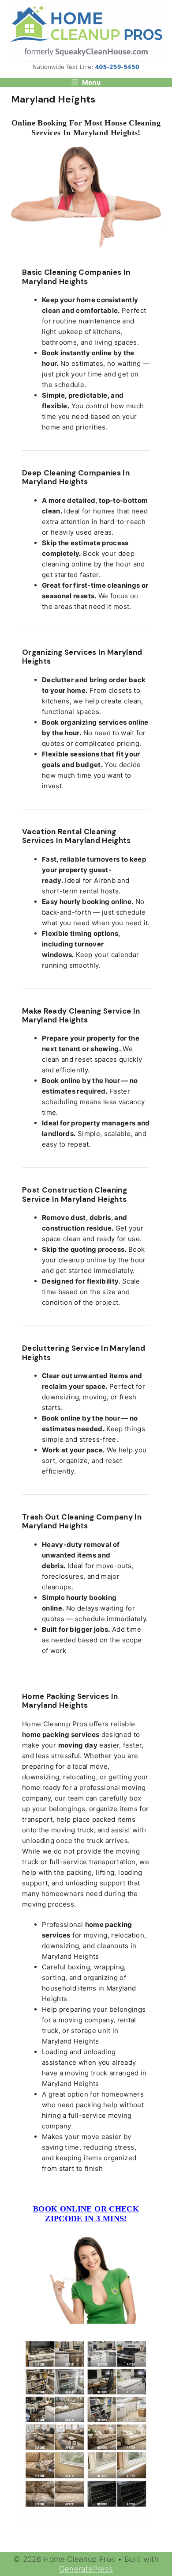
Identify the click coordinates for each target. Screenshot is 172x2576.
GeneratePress (86, 2569)
